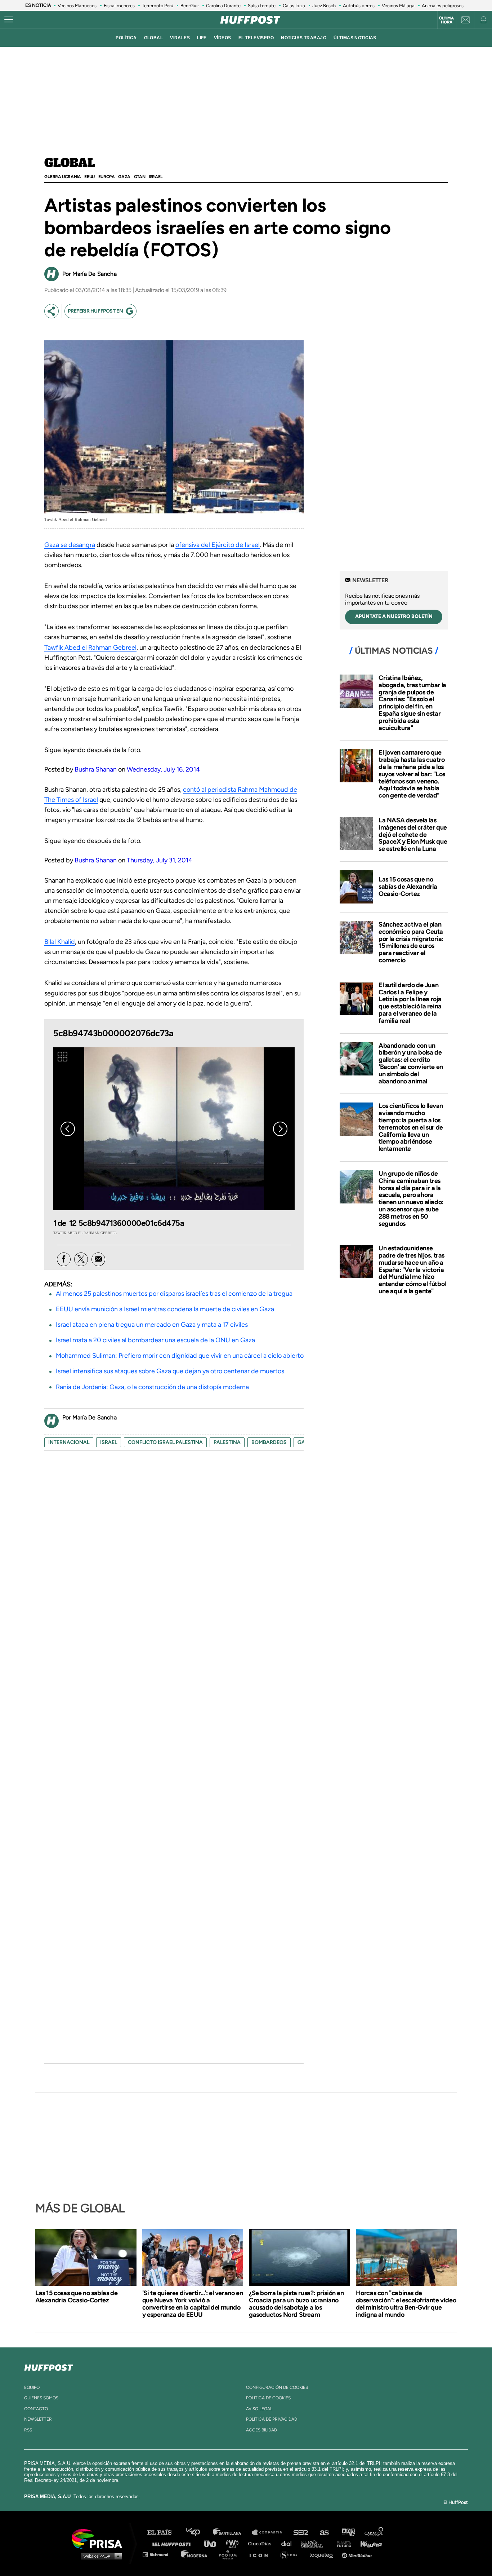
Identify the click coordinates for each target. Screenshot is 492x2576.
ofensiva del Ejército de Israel (218, 545)
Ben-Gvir (190, 6)
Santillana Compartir (270, 2533)
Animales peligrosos (443, 6)
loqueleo (323, 2554)
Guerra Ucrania (62, 177)
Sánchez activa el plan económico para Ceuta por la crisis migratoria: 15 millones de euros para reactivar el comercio (411, 942)
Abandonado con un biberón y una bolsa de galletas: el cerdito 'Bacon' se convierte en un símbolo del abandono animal (411, 1063)
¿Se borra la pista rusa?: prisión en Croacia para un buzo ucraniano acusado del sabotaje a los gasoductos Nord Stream (296, 2304)
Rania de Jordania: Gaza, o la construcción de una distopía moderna (152, 1387)
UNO (213, 2543)
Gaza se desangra (70, 545)
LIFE (202, 38)
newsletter (38, 2419)
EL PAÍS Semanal (315, 2543)
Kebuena (368, 2543)
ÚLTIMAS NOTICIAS (355, 38)
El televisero (256, 38)
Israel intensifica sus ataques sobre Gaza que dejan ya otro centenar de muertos (170, 1371)
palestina (227, 1442)
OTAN (140, 177)
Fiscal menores (119, 6)
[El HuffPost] (250, 20)
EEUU (89, 177)
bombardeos (269, 1442)
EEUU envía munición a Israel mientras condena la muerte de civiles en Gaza (165, 1309)
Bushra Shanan (96, 769)
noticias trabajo (304, 38)
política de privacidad (272, 2419)
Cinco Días (261, 2543)
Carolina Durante (223, 6)
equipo (32, 2387)
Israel (156, 177)
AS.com (324, 2533)
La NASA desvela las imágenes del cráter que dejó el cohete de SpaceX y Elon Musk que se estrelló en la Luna (413, 834)
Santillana (232, 2533)
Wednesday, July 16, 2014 (163, 769)
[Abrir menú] (9, 20)
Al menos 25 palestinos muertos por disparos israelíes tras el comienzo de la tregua (174, 1294)
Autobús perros (359, 6)
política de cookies (268, 2398)
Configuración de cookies (277, 2387)
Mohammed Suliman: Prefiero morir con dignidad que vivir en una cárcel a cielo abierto (180, 1356)
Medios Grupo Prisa (100, 2556)
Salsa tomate (262, 6)
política (126, 38)
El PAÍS (164, 2533)
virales (180, 38)
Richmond (159, 2554)
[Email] (98, 1259)
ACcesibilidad (261, 2430)
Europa (107, 177)
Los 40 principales (198, 2533)
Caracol (374, 2533)
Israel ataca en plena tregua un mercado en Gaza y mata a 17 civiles (152, 1325)
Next (280, 1129)
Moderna (195, 2554)
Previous (68, 1129)
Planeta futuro (342, 2543)
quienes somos (41, 2398)
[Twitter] (81, 1259)
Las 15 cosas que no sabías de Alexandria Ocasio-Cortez (408, 887)
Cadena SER (301, 2533)
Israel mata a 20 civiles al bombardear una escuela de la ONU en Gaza (155, 1340)
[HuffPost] (49, 2366)
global (154, 38)
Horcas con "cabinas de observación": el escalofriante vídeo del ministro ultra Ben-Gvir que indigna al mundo (406, 2304)
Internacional (69, 1442)
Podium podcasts (230, 2554)
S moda (291, 2554)
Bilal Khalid (60, 942)
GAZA (124, 177)
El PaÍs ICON (261, 2554)
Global (70, 163)
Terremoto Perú (158, 6)
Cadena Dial (289, 2543)
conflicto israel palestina (165, 1442)
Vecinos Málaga (398, 6)
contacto (36, 2409)
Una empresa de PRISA (100, 2538)
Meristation (358, 2554)
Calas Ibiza (294, 6)
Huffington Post (173, 2543)
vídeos (223, 38)
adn (348, 2533)
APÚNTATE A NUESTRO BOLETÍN (394, 616)
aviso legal (259, 2409)
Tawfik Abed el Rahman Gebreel (90, 648)
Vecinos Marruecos (77, 6)
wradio (234, 2543)
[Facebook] (64, 1259)
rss (28, 2430)
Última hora (446, 20)
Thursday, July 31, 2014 (160, 860)
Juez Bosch (324, 6)
